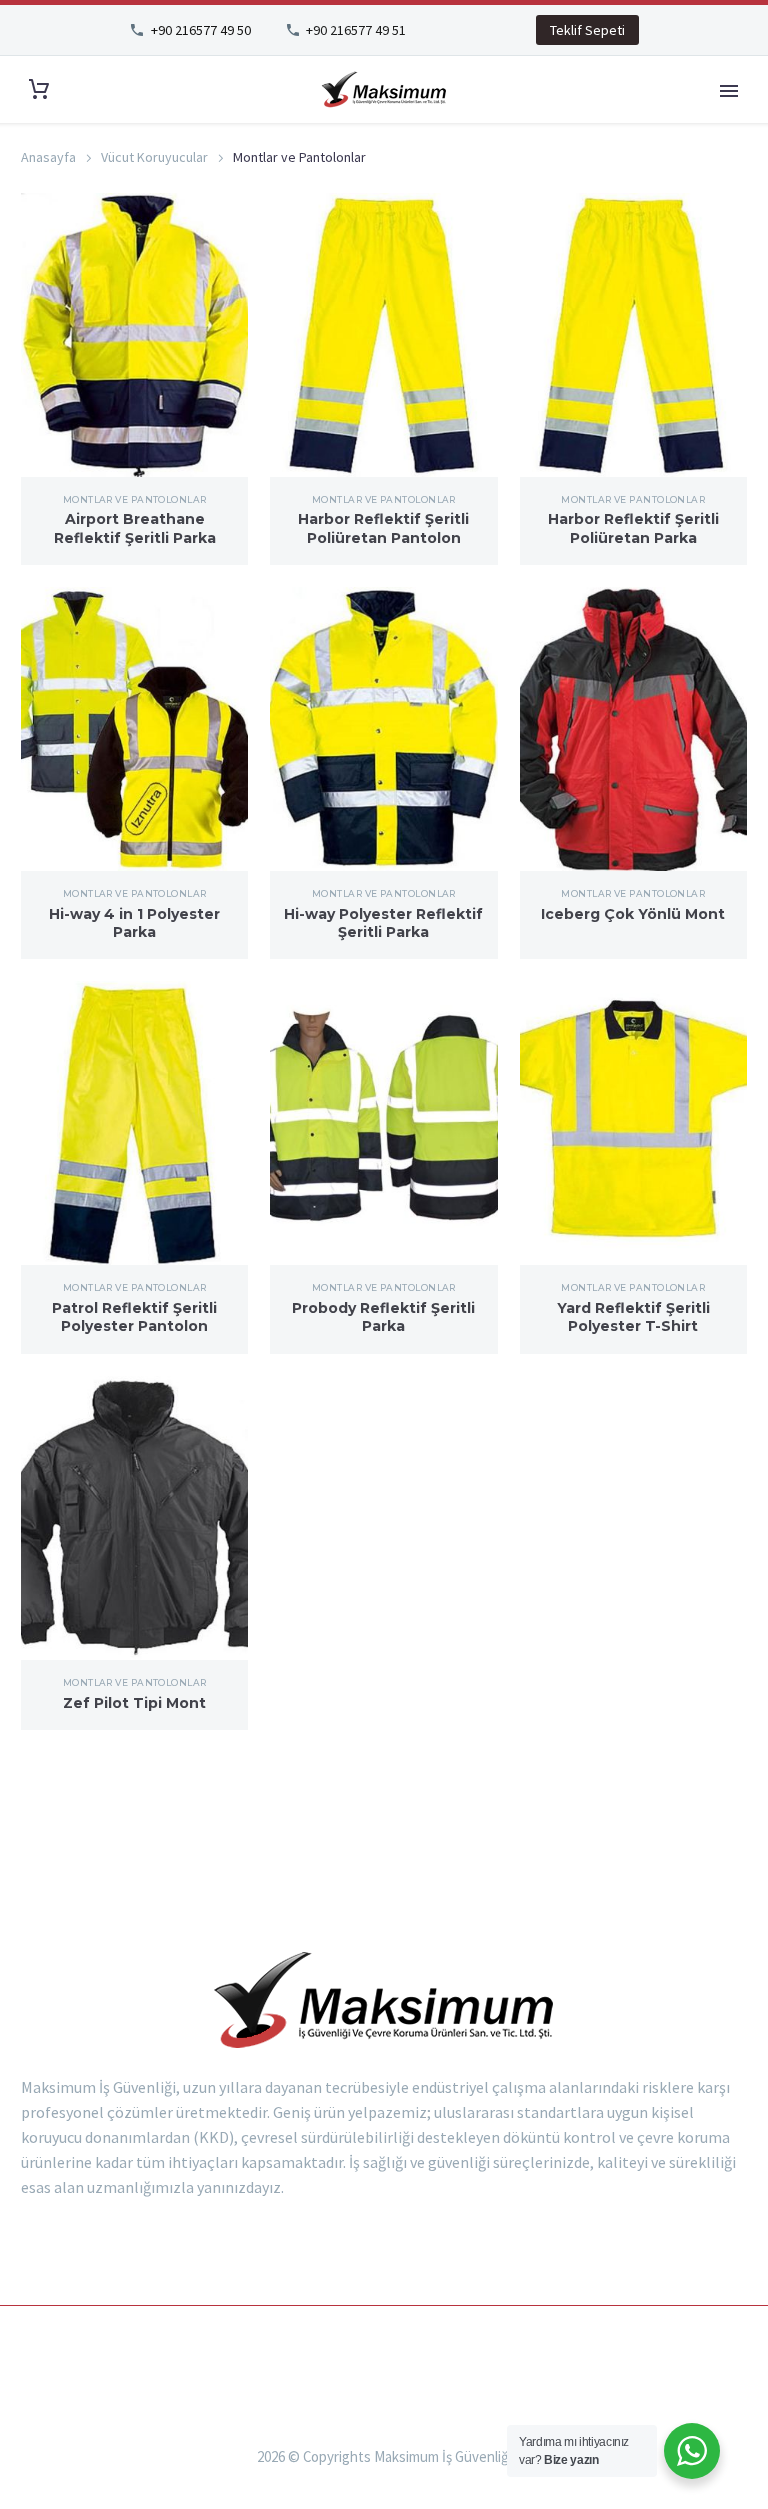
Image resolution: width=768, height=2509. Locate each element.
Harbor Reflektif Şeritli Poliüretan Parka (633, 528)
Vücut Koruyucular (154, 157)
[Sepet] (39, 89)
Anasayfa (48, 157)
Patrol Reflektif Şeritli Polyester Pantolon (134, 1317)
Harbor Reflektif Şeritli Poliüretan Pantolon (383, 528)
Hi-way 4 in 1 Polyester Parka (134, 923)
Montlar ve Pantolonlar (135, 499)
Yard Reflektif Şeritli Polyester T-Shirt (633, 1317)
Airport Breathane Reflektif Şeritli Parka (135, 528)
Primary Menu (729, 91)
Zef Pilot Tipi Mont (134, 1703)
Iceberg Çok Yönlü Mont (633, 914)
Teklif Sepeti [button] (587, 30)
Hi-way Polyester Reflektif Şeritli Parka (383, 923)
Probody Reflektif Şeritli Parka (383, 1317)
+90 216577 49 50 (201, 30)
